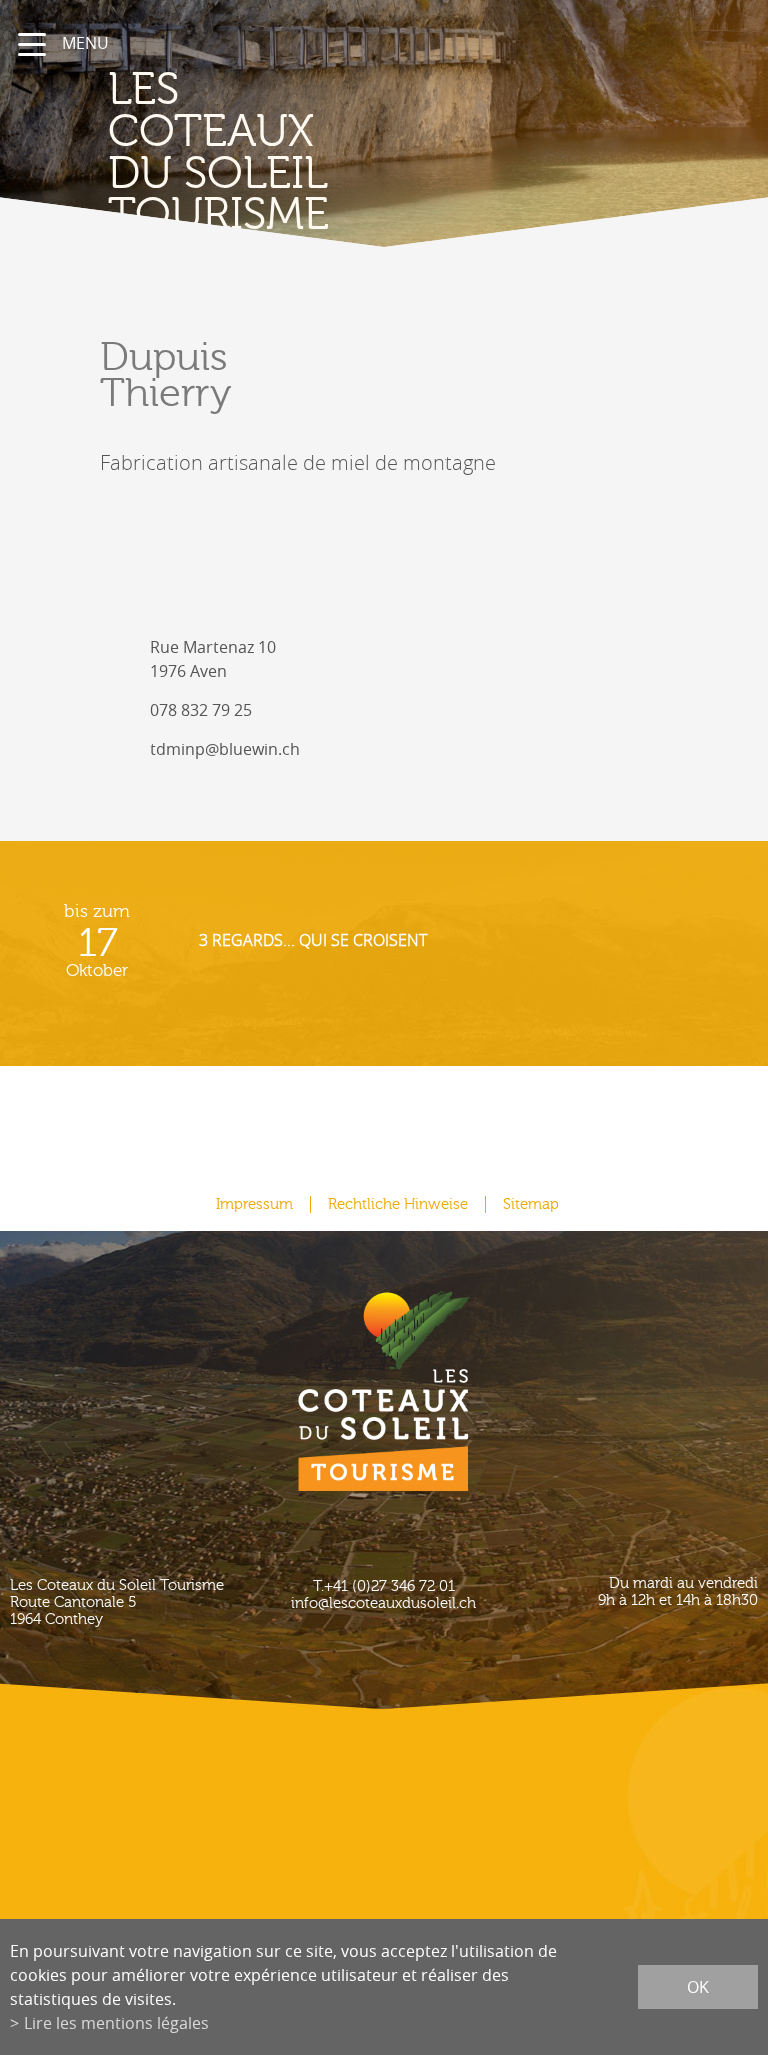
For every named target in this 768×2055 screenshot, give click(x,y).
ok (698, 1987)
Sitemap (531, 1204)
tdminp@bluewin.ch (225, 749)
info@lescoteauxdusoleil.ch (383, 1603)
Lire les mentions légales (116, 2023)
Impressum (254, 1204)
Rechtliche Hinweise (398, 1204)
